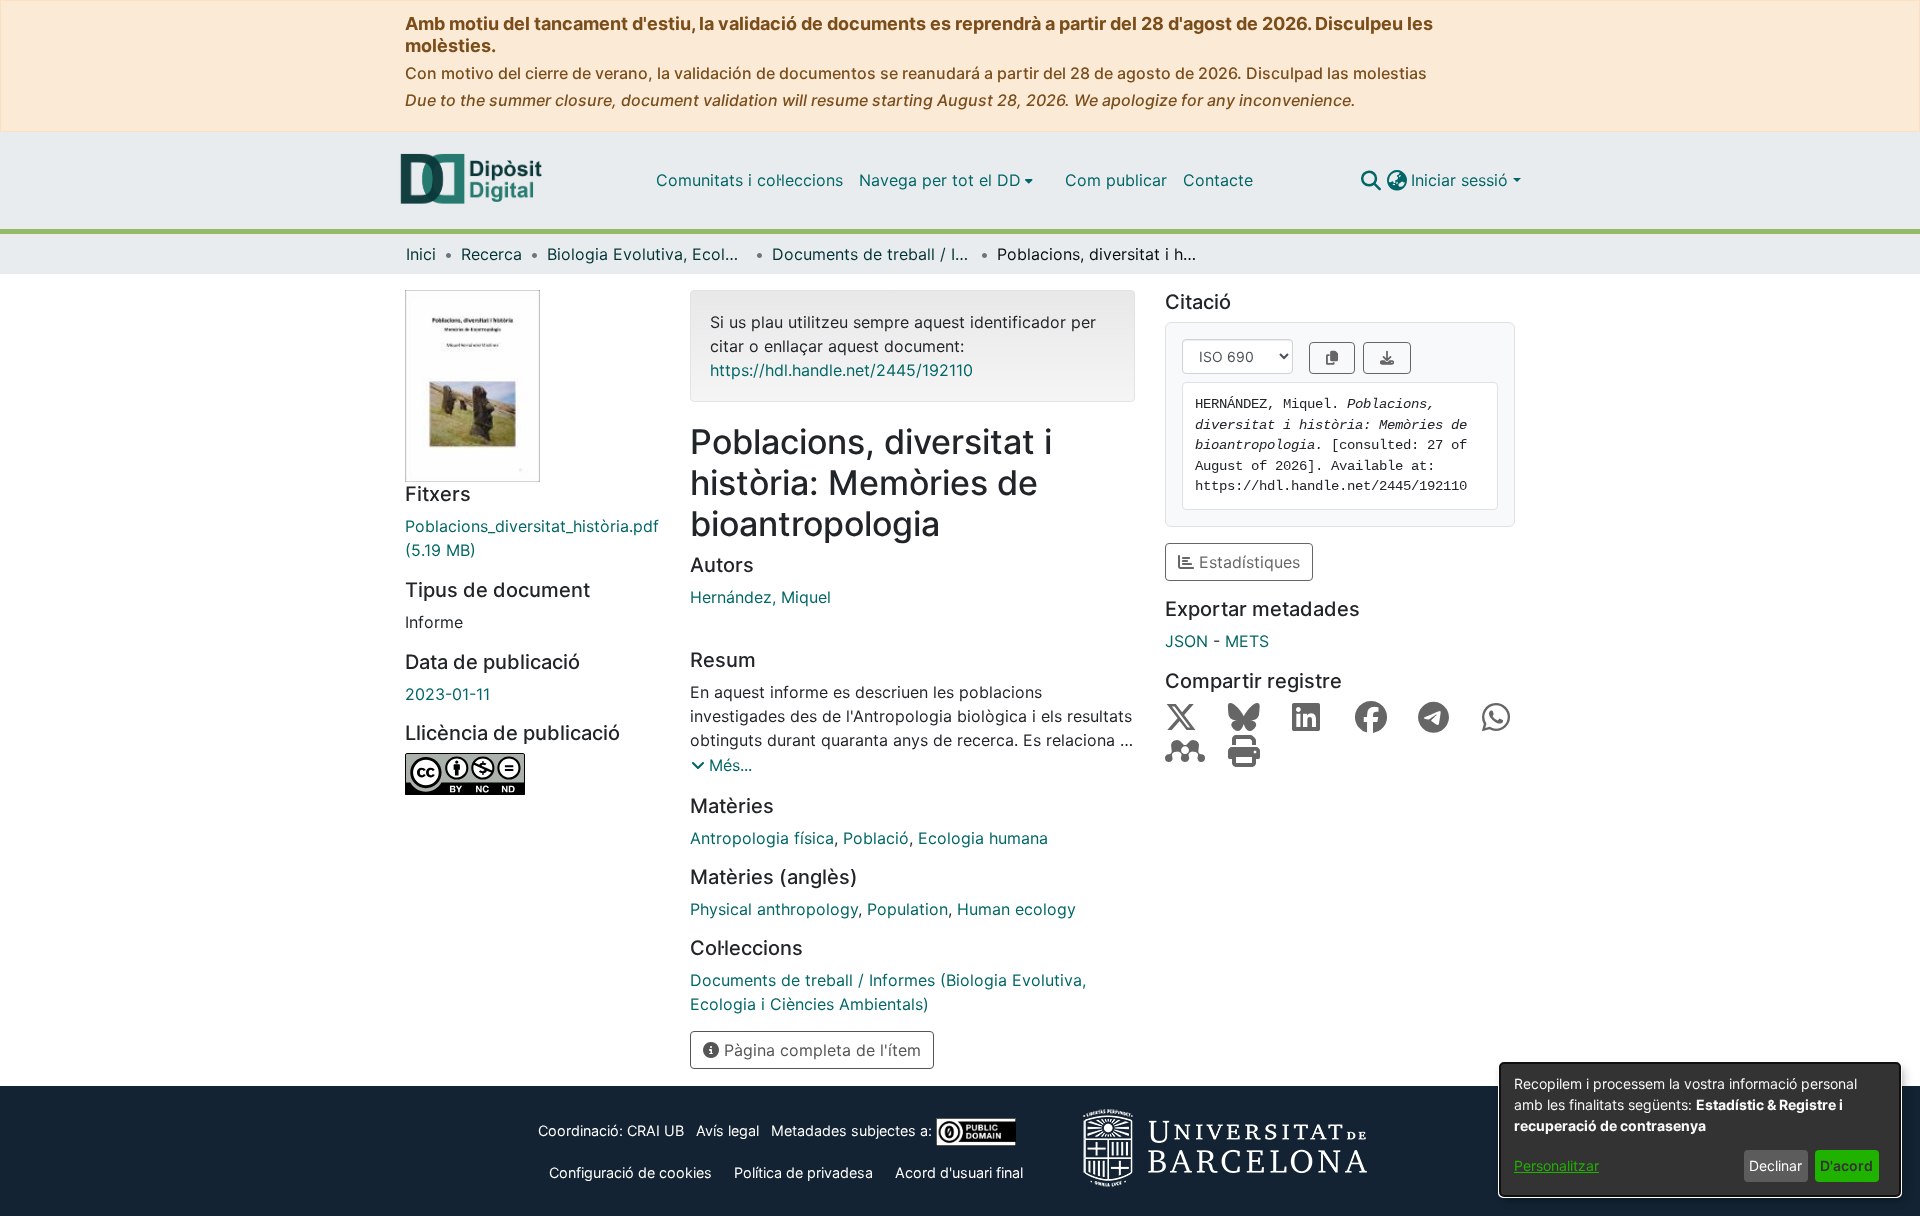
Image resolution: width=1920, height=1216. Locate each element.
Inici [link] (421, 254)
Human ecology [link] (1016, 909)
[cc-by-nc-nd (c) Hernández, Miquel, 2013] (532, 774)
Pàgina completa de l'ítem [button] (820, 1050)
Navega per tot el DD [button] (940, 180)
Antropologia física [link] (762, 838)
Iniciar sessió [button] (1462, 180)
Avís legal (727, 1130)
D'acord (1846, 1165)
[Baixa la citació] (1387, 358)
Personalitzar (1556, 1165)
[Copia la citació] (1332, 358)
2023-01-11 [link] (447, 694)
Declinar (1775, 1165)
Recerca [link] (491, 254)
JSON (1186, 641)
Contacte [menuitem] (1218, 180)
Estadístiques (1247, 562)
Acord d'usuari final (959, 1172)
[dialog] (1700, 1129)
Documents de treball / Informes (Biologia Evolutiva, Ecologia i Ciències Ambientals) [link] (872, 254)
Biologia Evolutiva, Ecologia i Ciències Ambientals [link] (647, 254)
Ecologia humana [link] (983, 838)
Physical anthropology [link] (774, 909)
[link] (532, 538)
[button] (1370, 180)
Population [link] (907, 909)
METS (1247, 641)
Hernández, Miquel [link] (760, 597)
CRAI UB (655, 1130)
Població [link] (876, 838)
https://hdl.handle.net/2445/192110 (841, 370)
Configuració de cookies (630, 1172)
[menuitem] (946, 180)
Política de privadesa (803, 1172)
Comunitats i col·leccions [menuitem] (749, 180)
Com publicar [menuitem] (1116, 180)
